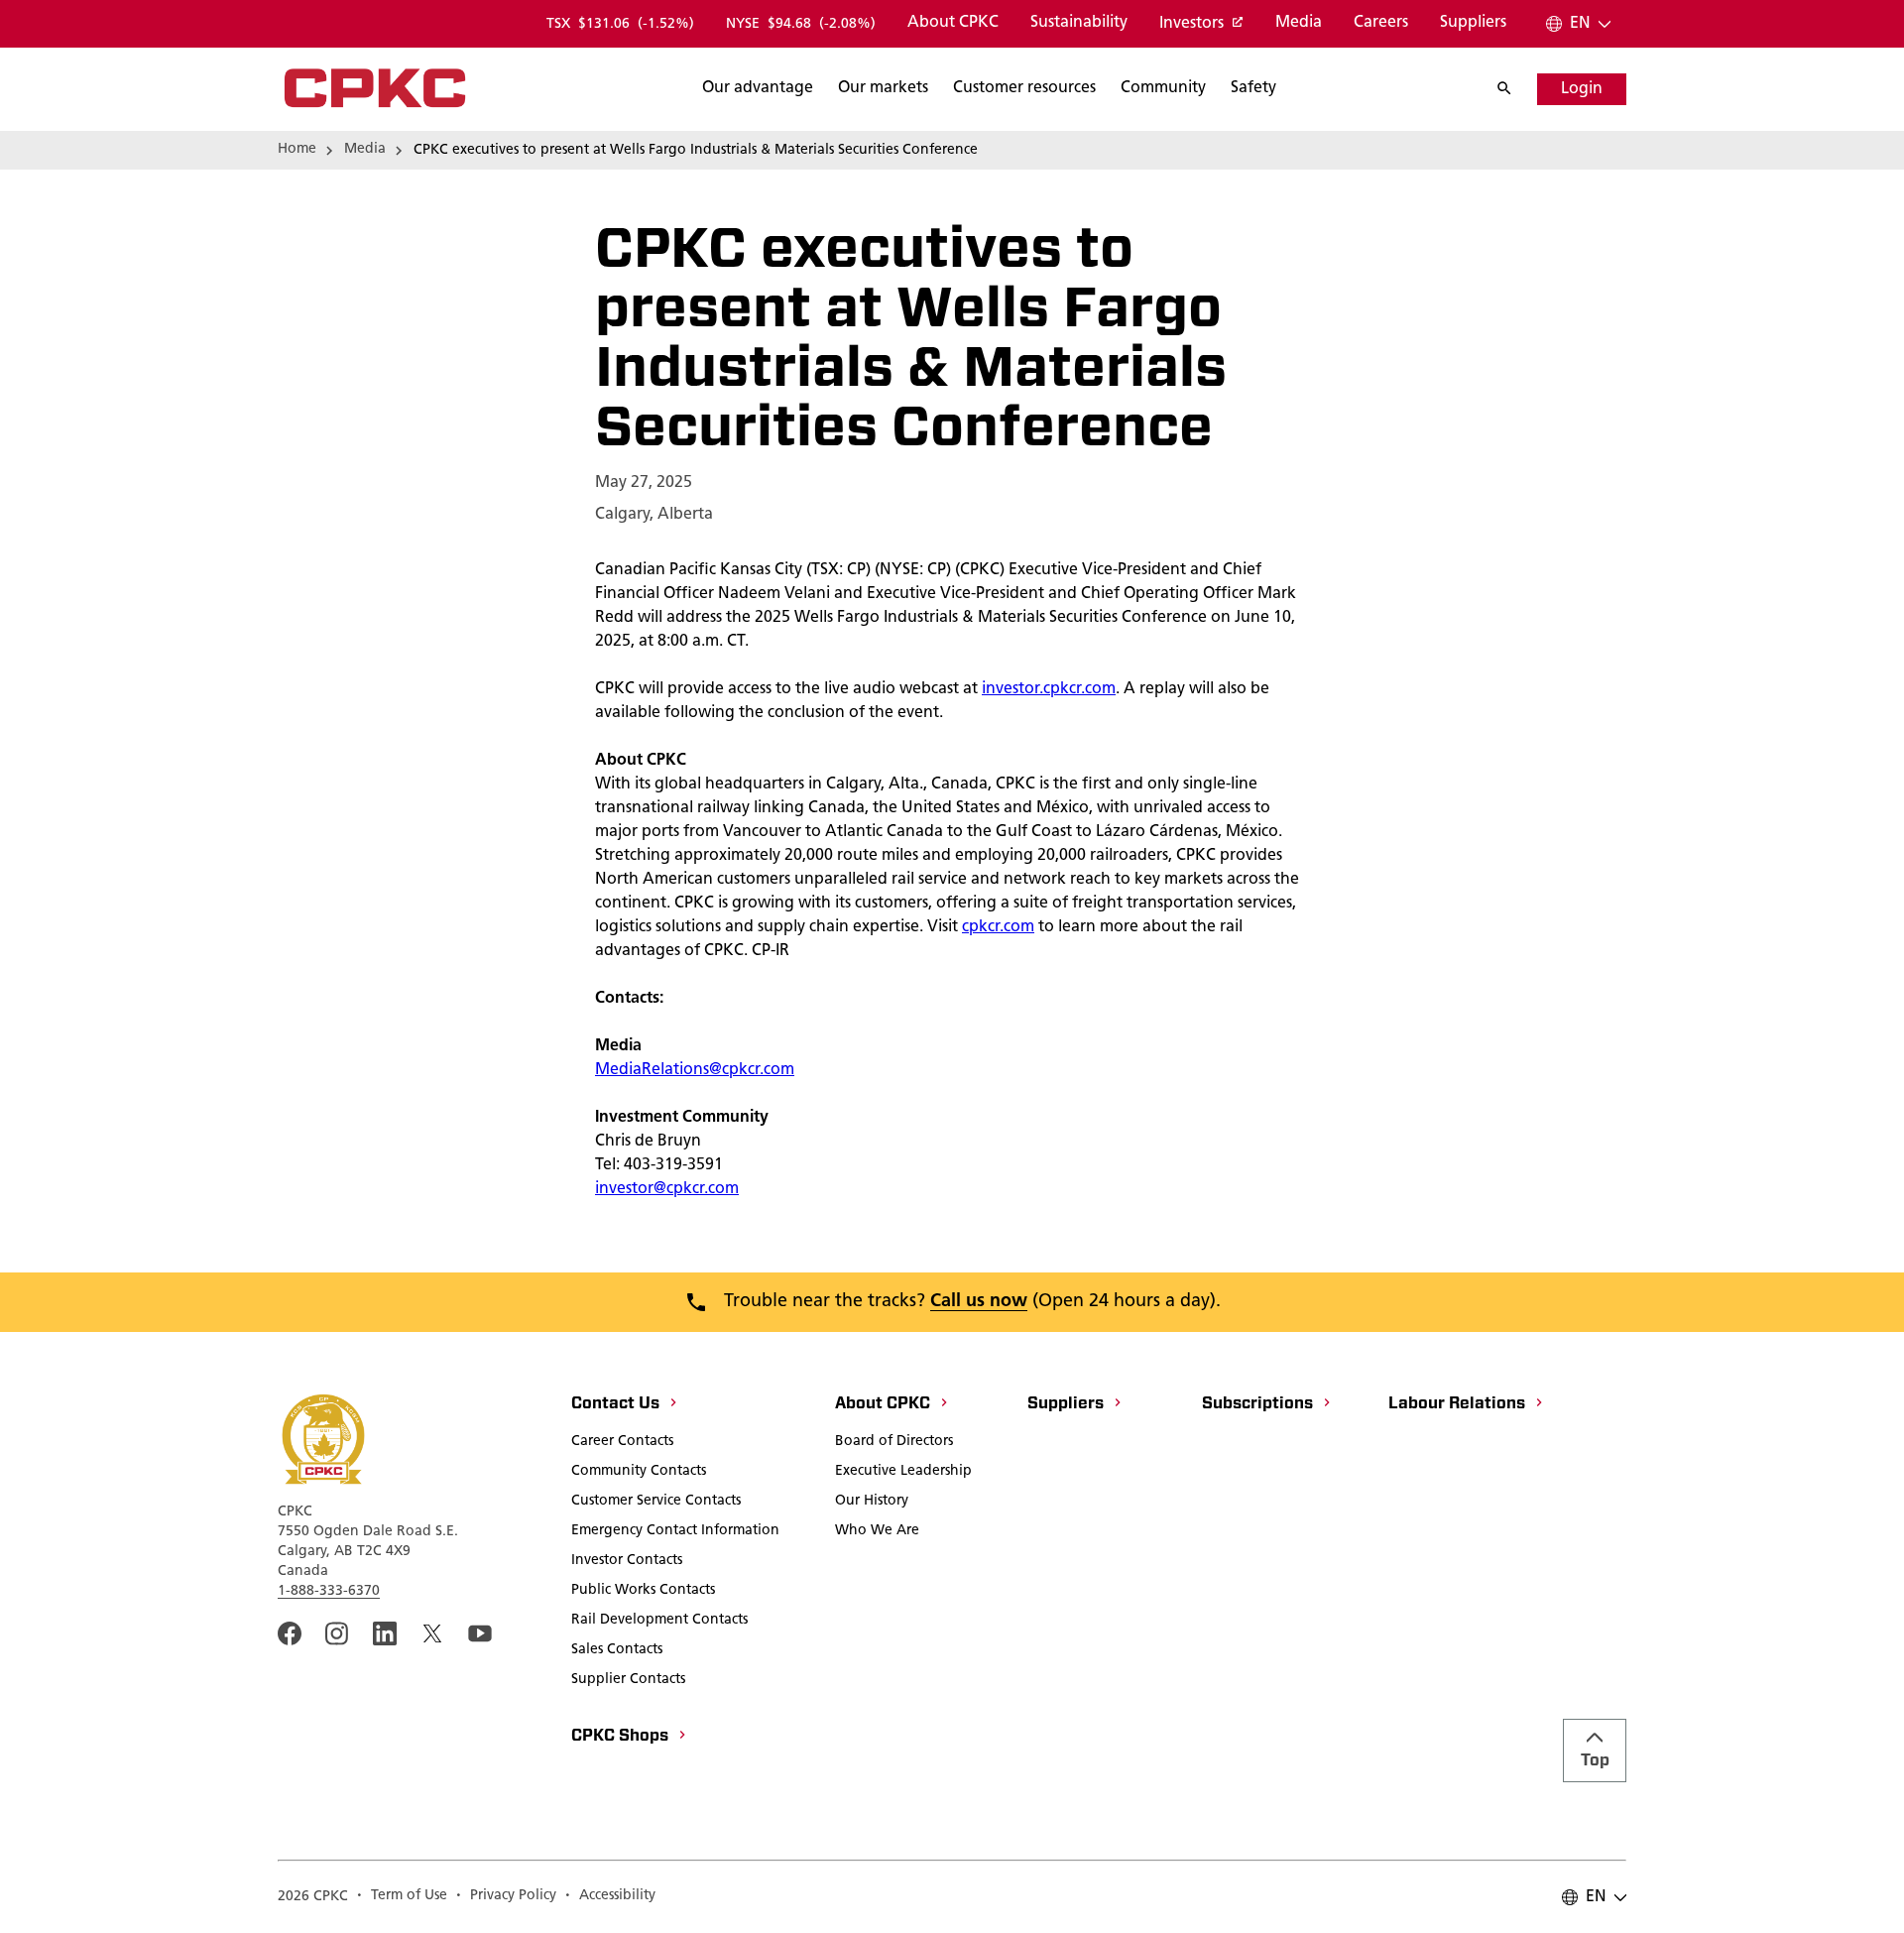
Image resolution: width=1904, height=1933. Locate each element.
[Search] (1514, 89)
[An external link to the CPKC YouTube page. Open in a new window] (480, 1633)
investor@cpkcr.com (667, 1189)
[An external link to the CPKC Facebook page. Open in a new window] (290, 1633)
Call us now (979, 1302)
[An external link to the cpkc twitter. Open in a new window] (432, 1633)
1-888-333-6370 (329, 1591)
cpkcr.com (998, 927)
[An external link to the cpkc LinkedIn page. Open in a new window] (385, 1633)
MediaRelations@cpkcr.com (695, 1070)
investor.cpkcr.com (1049, 689)
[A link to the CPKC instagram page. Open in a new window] (337, 1633)
